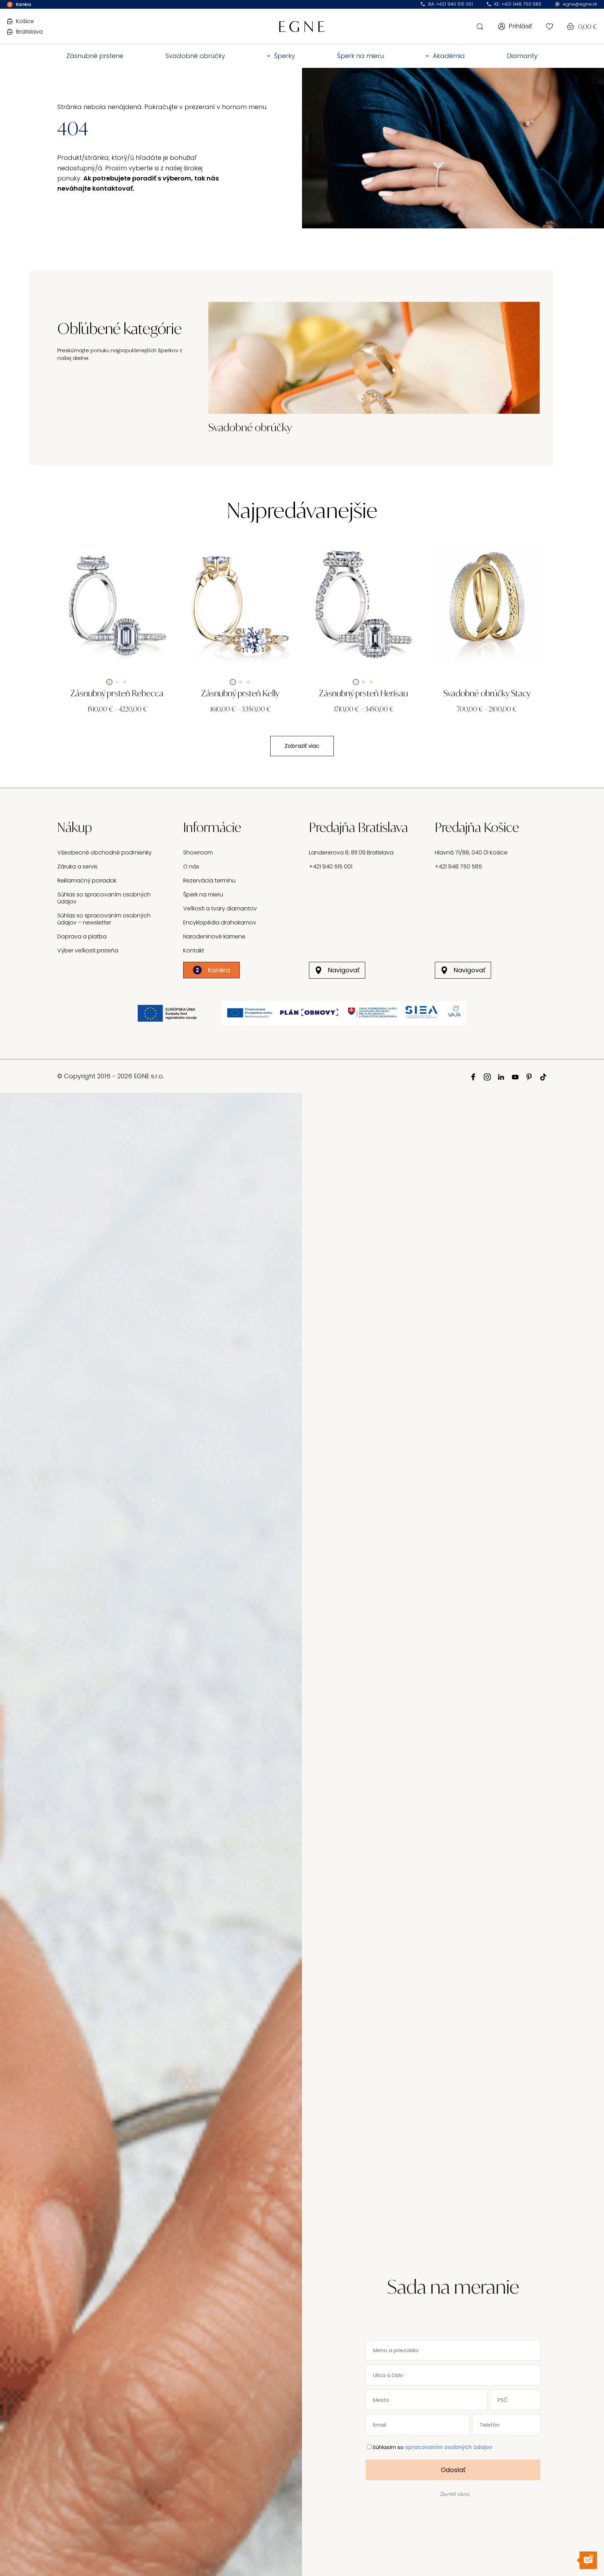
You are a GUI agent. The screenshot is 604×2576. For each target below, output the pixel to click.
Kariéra (213, 970)
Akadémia (449, 56)
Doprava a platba (82, 936)
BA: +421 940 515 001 (451, 4)
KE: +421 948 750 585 (518, 4)
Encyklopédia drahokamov (220, 922)
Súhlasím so (433, 2447)
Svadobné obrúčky (195, 56)
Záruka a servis (77, 867)
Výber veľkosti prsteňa (88, 950)
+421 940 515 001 (331, 867)
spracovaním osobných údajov (449, 2447)
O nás (191, 867)
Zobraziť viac (302, 746)
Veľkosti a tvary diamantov (220, 909)
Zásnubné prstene (95, 56)
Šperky (285, 56)
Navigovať (344, 970)
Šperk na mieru (360, 56)
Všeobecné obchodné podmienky (105, 853)
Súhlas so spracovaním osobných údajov (104, 898)
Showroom (198, 853)
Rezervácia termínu (209, 881)
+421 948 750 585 (458, 867)
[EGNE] (302, 26)
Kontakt (194, 950)
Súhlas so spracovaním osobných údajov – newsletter (104, 919)
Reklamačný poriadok (87, 881)
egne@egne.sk (580, 4)
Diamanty (522, 56)
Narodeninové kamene (214, 936)
